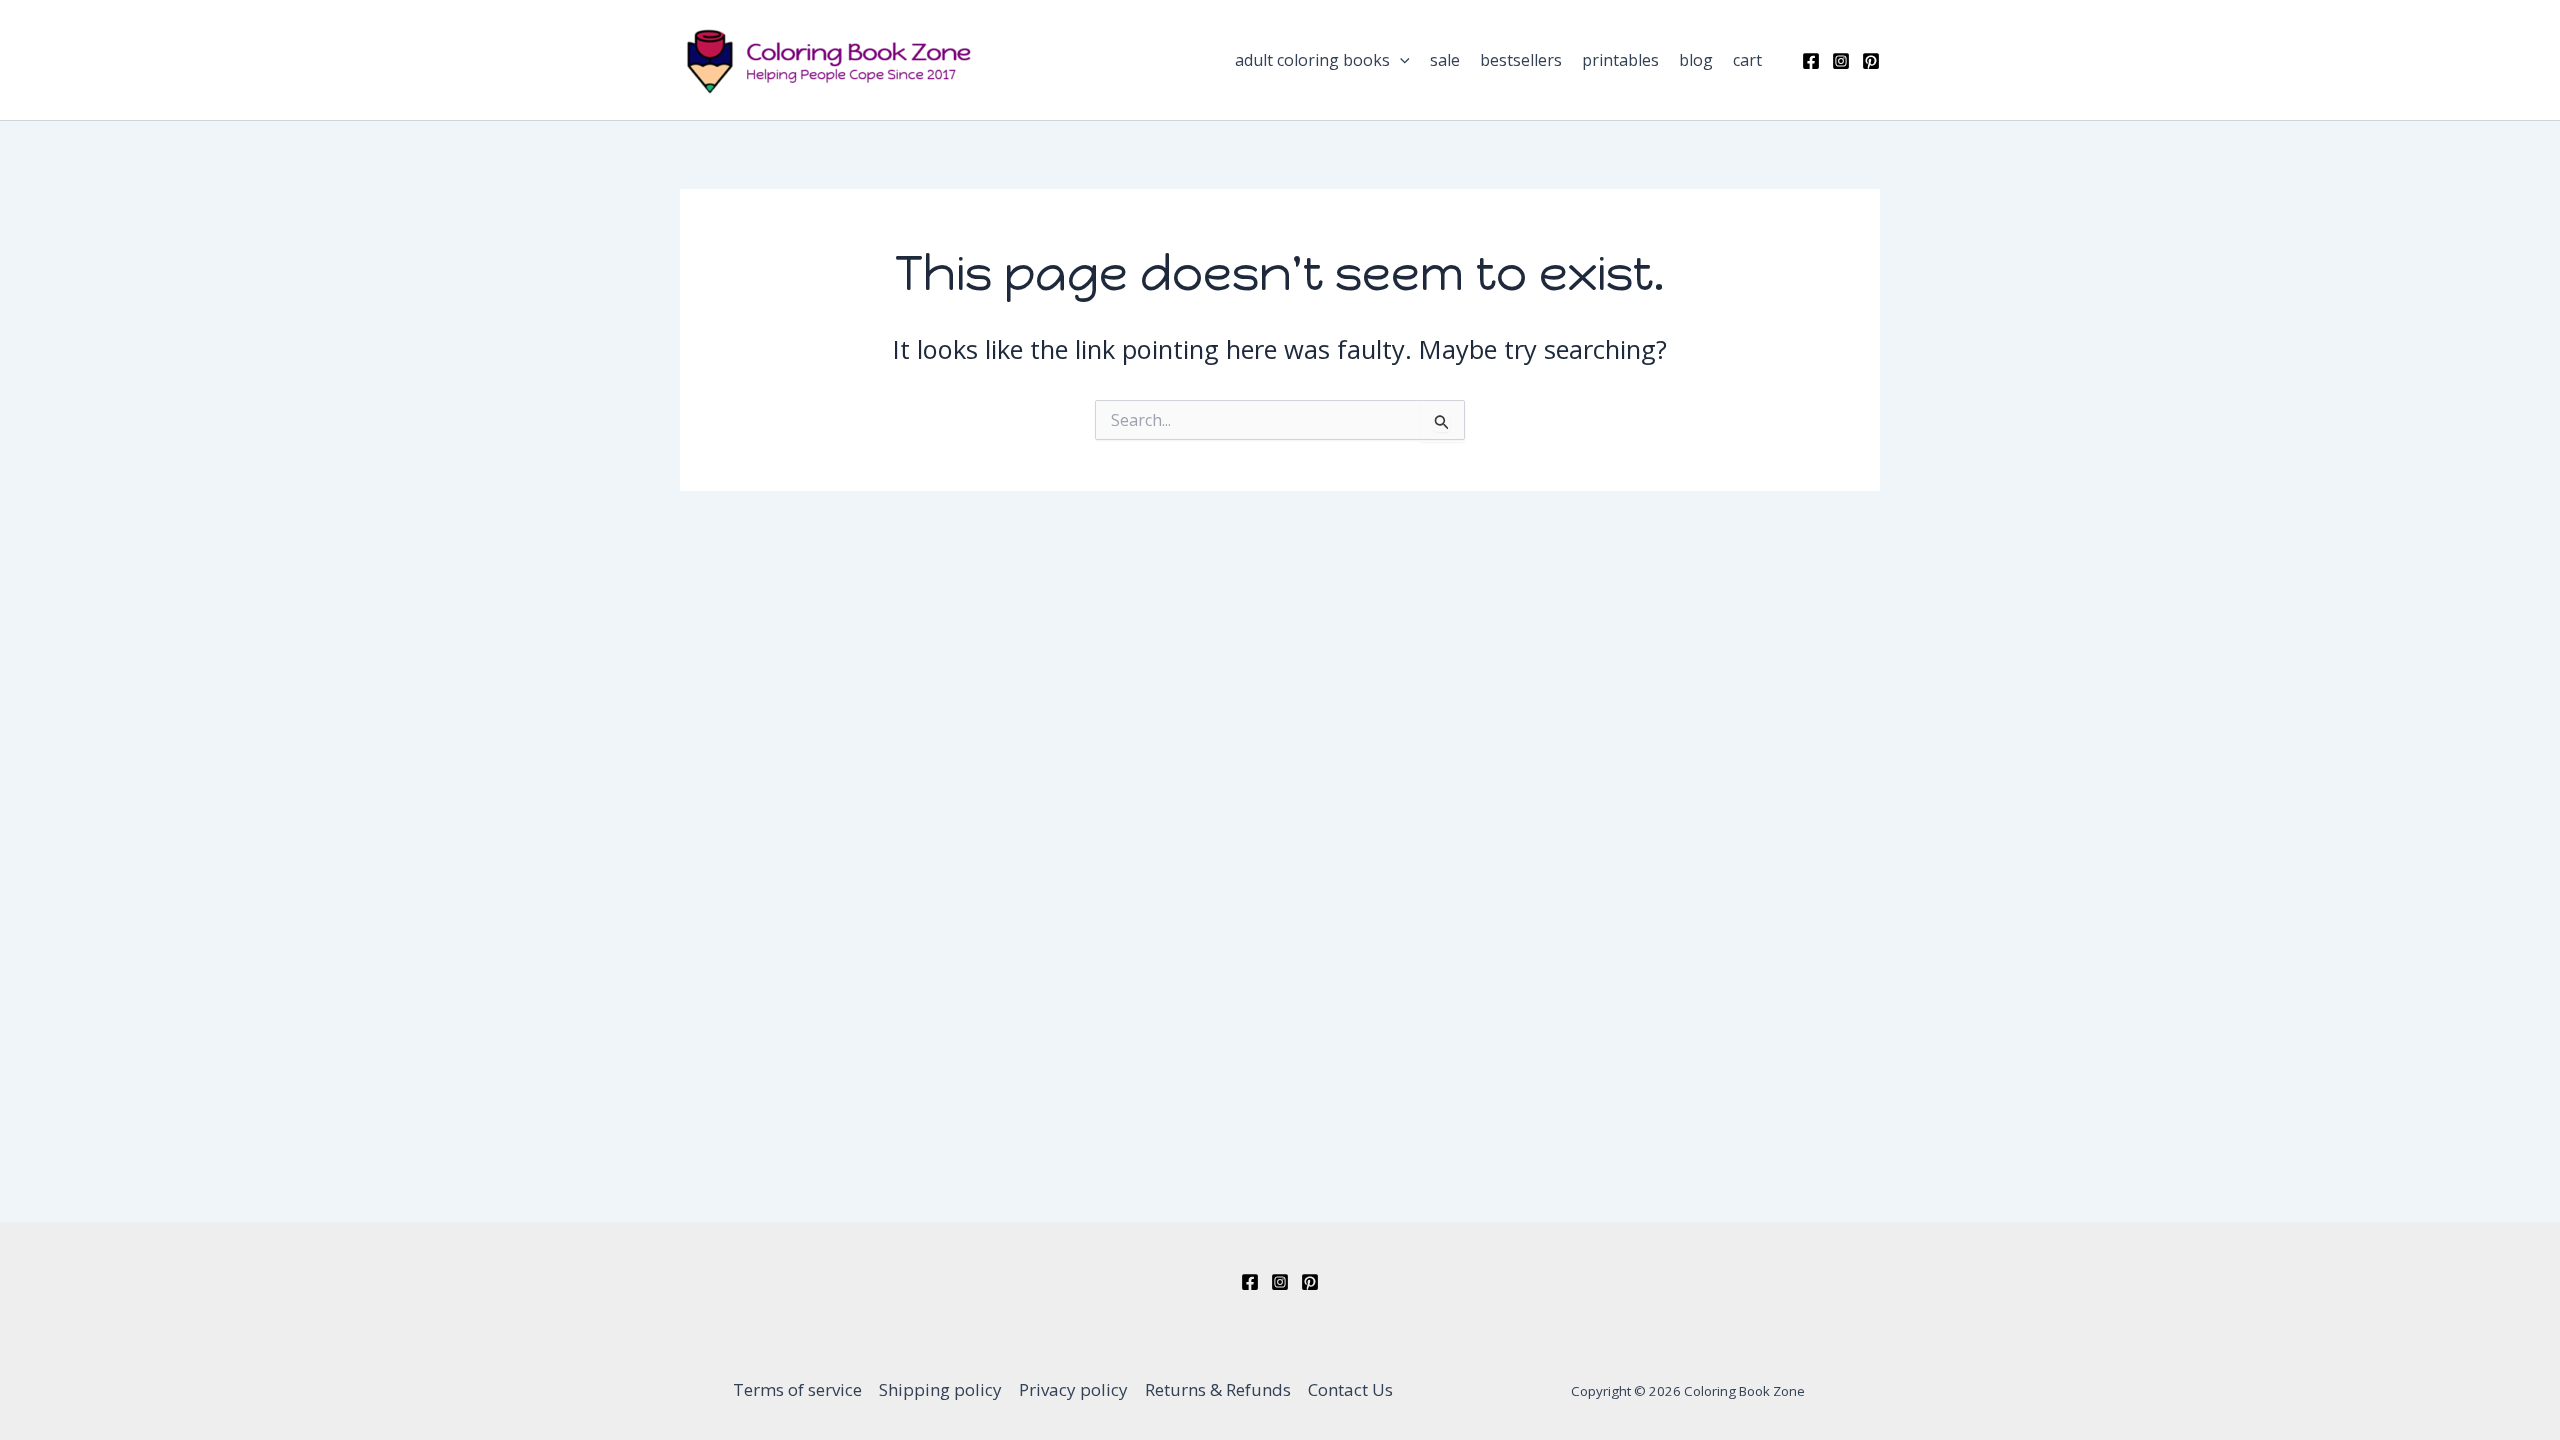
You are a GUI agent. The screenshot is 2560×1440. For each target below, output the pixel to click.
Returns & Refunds (1218, 1389)
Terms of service (797, 1389)
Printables (1620, 60)
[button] (1400, 60)
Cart (1747, 60)
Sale (1445, 60)
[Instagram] (1841, 61)
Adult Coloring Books (1312, 60)
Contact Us (1350, 1389)
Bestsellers (1521, 60)
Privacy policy (1073, 1389)
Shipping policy (940, 1389)
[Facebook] (1811, 61)
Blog (1696, 60)
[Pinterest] (1871, 61)
